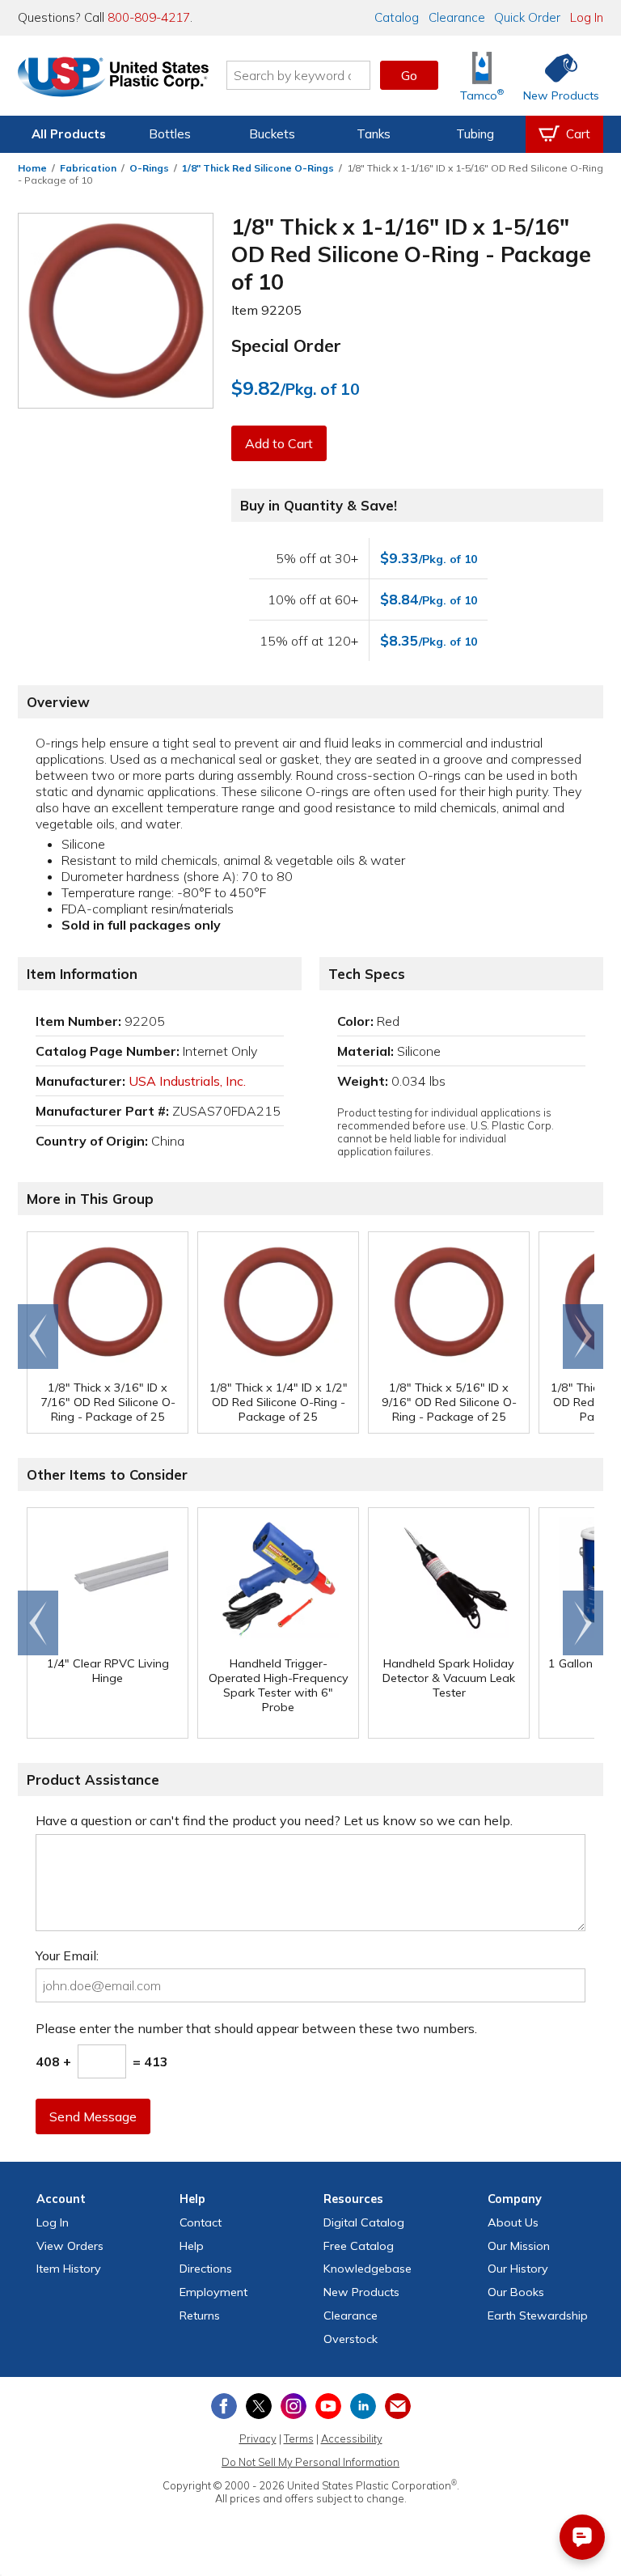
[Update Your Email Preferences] (398, 2406)
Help (192, 2246)
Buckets (272, 134)
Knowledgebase (368, 2269)
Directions (206, 2269)
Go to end (38, 1337)
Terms (299, 2438)
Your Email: (67, 1955)
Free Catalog (359, 2246)
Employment (213, 2292)
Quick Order (527, 17)
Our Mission (519, 2246)
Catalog (397, 17)
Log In (587, 17)
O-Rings (149, 168)
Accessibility (352, 2438)
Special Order (286, 345)
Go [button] (409, 75)
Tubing (475, 134)
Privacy (258, 2438)
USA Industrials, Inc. (187, 1081)
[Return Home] (113, 78)
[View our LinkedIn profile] (363, 2406)
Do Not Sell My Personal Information (310, 2462)
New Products (361, 2292)
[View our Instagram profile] (294, 2406)
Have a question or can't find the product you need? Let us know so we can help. (274, 1820)
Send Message (93, 2116)
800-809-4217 (149, 17)
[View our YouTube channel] (328, 2406)
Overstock (351, 2339)
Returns (200, 2315)
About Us (513, 2222)
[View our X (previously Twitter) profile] (259, 2406)
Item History (69, 2269)
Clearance (457, 17)
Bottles (170, 134)
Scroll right (583, 1337)
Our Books (516, 2292)
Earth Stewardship (538, 2315)
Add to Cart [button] (279, 443)
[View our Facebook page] (224, 2406)
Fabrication (88, 168)
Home (32, 168)
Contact (201, 2222)
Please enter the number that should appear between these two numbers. (256, 2028)
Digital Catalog (364, 2222)
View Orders (70, 2246)
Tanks (374, 134)
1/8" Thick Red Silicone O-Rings (258, 168)
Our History (518, 2269)
